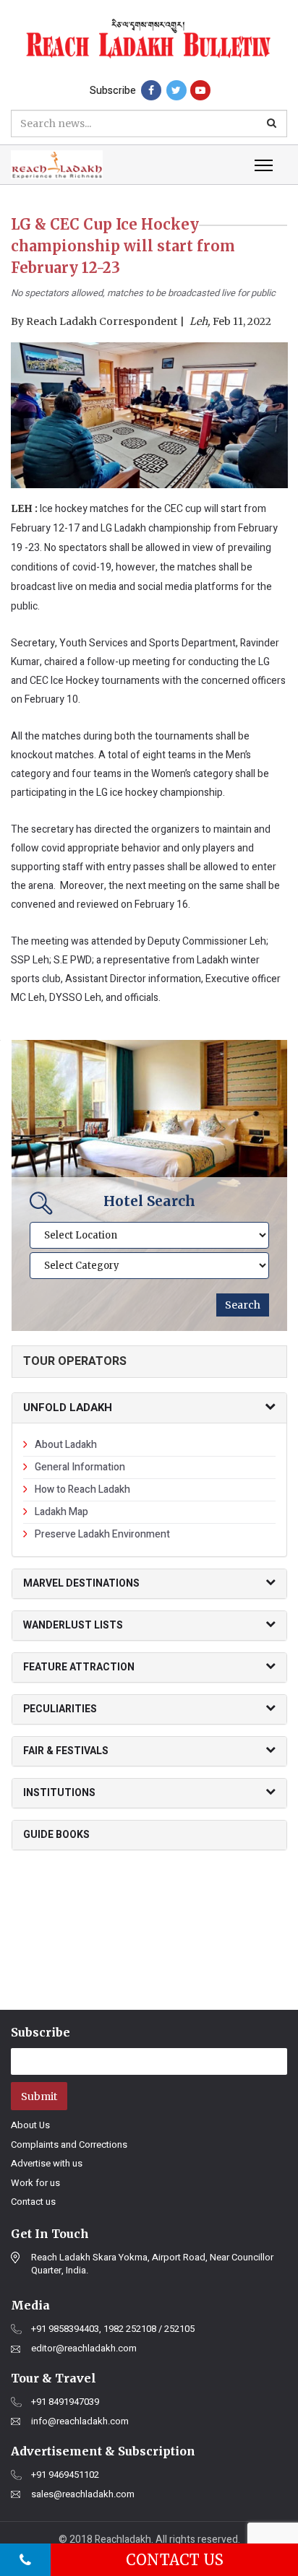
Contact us (33, 2202)
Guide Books (56, 1835)
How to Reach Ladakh (82, 1489)
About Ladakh (66, 1445)
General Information (80, 1467)
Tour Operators (75, 1361)
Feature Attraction (79, 1667)
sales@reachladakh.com (83, 2494)
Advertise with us (47, 2163)
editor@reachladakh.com (84, 2349)
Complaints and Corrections (69, 2145)
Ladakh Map (61, 1512)
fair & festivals (66, 1751)
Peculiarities (60, 1709)
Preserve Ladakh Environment (102, 1534)
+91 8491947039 (65, 2402)
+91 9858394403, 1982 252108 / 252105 (113, 2329)
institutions (59, 1793)
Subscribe (113, 91)
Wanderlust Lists (73, 1625)
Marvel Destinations (81, 1583)
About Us (30, 2125)
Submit (39, 2096)
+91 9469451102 (65, 2475)
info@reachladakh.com (80, 2421)
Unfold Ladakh (68, 1408)
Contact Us (175, 2560)
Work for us (35, 2183)
